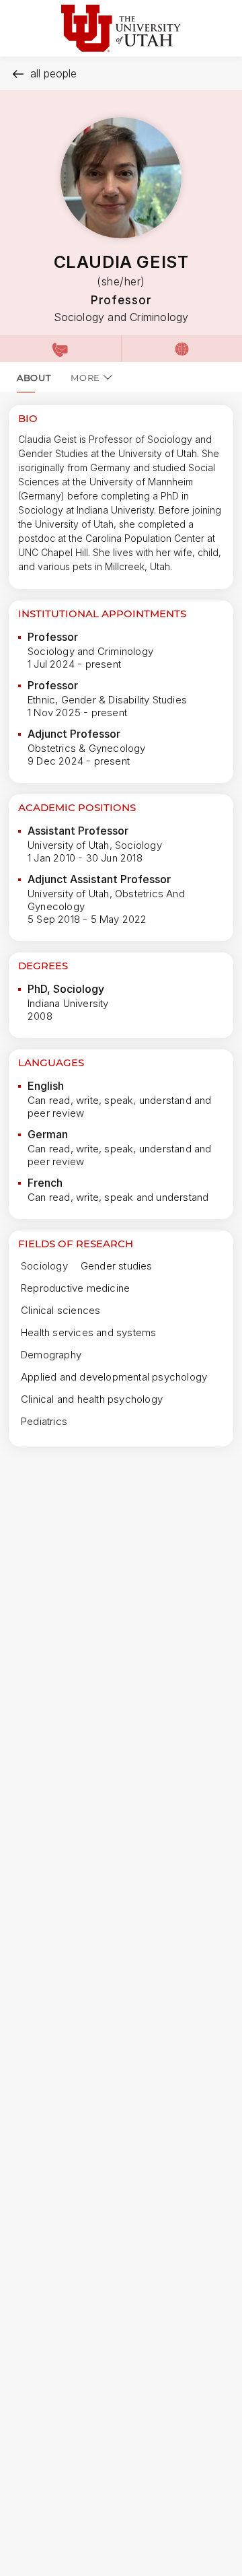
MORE (85, 378)
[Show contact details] (61, 349)
